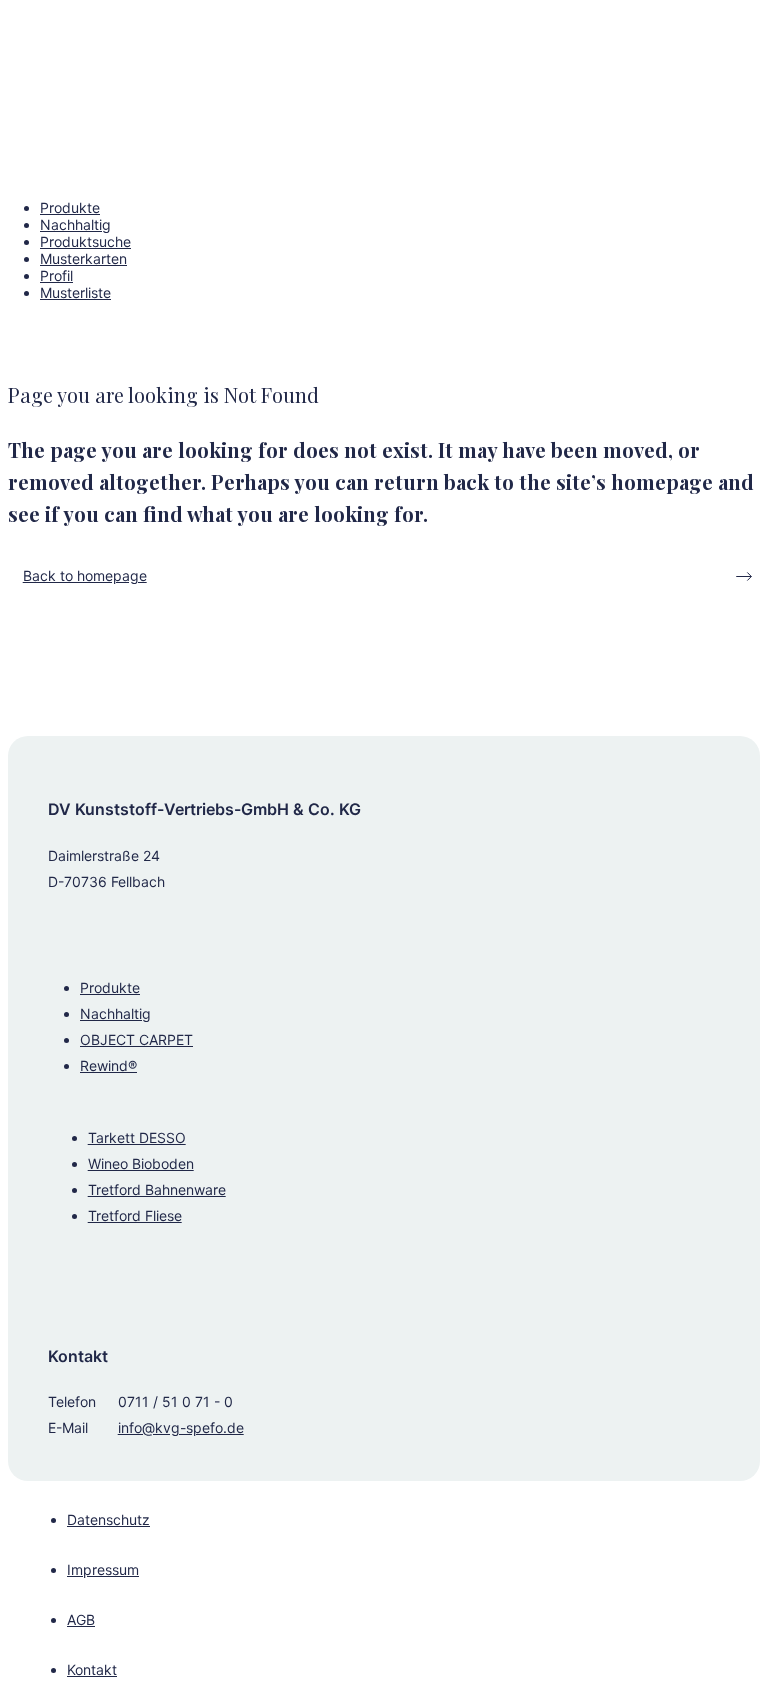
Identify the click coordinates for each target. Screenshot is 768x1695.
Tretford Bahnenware (157, 1189)
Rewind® (108, 1065)
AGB (81, 1619)
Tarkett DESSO (137, 1137)
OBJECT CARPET (136, 1039)
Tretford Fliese (135, 1215)
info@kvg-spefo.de (181, 1427)
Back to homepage (85, 575)
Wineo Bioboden (141, 1163)
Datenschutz (108, 1519)
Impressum (103, 1569)
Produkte (110, 987)
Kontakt (92, 1669)
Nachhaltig (115, 1013)
